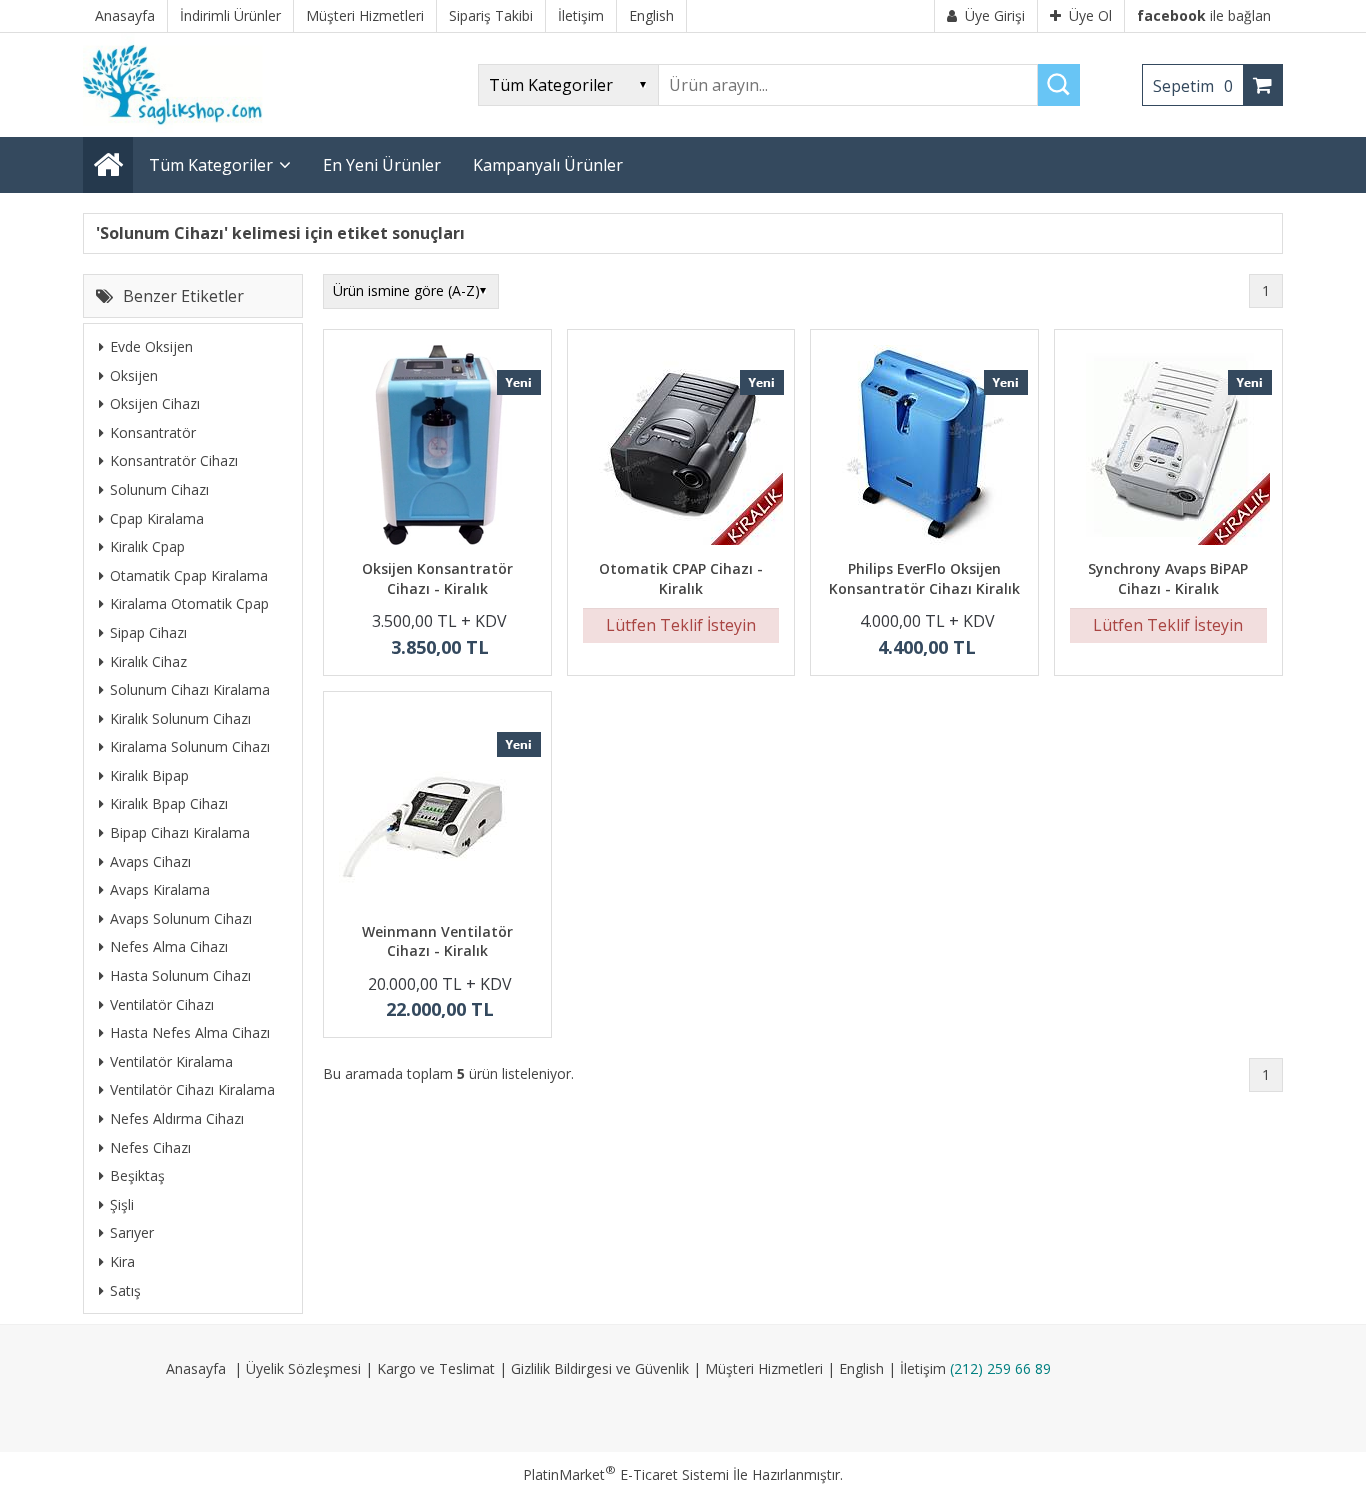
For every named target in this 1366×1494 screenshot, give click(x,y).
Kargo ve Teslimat (436, 1368)
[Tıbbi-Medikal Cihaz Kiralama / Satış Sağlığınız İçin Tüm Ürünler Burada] (179, 127)
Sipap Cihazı (148, 632)
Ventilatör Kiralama (171, 1061)
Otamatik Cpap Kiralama (189, 575)
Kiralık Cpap (147, 546)
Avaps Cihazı (150, 861)
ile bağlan (1204, 15)
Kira (122, 1261)
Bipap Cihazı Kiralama (180, 832)
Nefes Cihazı (150, 1147)
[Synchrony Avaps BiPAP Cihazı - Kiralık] (1168, 447)
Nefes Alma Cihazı (169, 946)
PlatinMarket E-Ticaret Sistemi (626, 1474)
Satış (125, 1290)
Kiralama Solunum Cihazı (190, 746)
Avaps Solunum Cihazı (181, 918)
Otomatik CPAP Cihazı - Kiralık (681, 578)
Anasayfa (196, 1368)
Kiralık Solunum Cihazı (180, 718)
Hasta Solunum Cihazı (180, 975)
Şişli (122, 1204)
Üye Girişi (995, 15)
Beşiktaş (137, 1175)
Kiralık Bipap (149, 775)
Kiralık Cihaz (148, 661)
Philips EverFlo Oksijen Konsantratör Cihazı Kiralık (924, 578)
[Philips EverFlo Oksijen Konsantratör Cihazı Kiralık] (924, 447)
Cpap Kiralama (157, 518)
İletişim (923, 1368)
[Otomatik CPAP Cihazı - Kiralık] (681, 447)
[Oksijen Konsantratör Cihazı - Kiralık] (437, 447)
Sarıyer (132, 1232)
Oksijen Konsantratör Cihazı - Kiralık (437, 578)
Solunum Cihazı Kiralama (190, 689)
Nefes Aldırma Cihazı (177, 1118)
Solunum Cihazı (159, 489)
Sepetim (1193, 86)
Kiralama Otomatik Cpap (189, 603)
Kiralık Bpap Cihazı (169, 803)
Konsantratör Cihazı (174, 460)
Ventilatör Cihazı (162, 1004)
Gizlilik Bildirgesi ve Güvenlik (600, 1368)
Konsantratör (153, 432)
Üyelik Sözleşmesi (303, 1368)
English (861, 1368)
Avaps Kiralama (160, 889)
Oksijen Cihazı (155, 403)
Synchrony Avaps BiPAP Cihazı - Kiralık (1168, 578)
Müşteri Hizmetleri (764, 1368)
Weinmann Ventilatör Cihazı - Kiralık (437, 941)
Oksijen (134, 375)
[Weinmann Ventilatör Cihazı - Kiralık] (437, 809)
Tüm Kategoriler (211, 165)
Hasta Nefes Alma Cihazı (190, 1032)
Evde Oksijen (151, 346)
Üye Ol (1090, 15)
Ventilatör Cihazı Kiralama (192, 1089)
